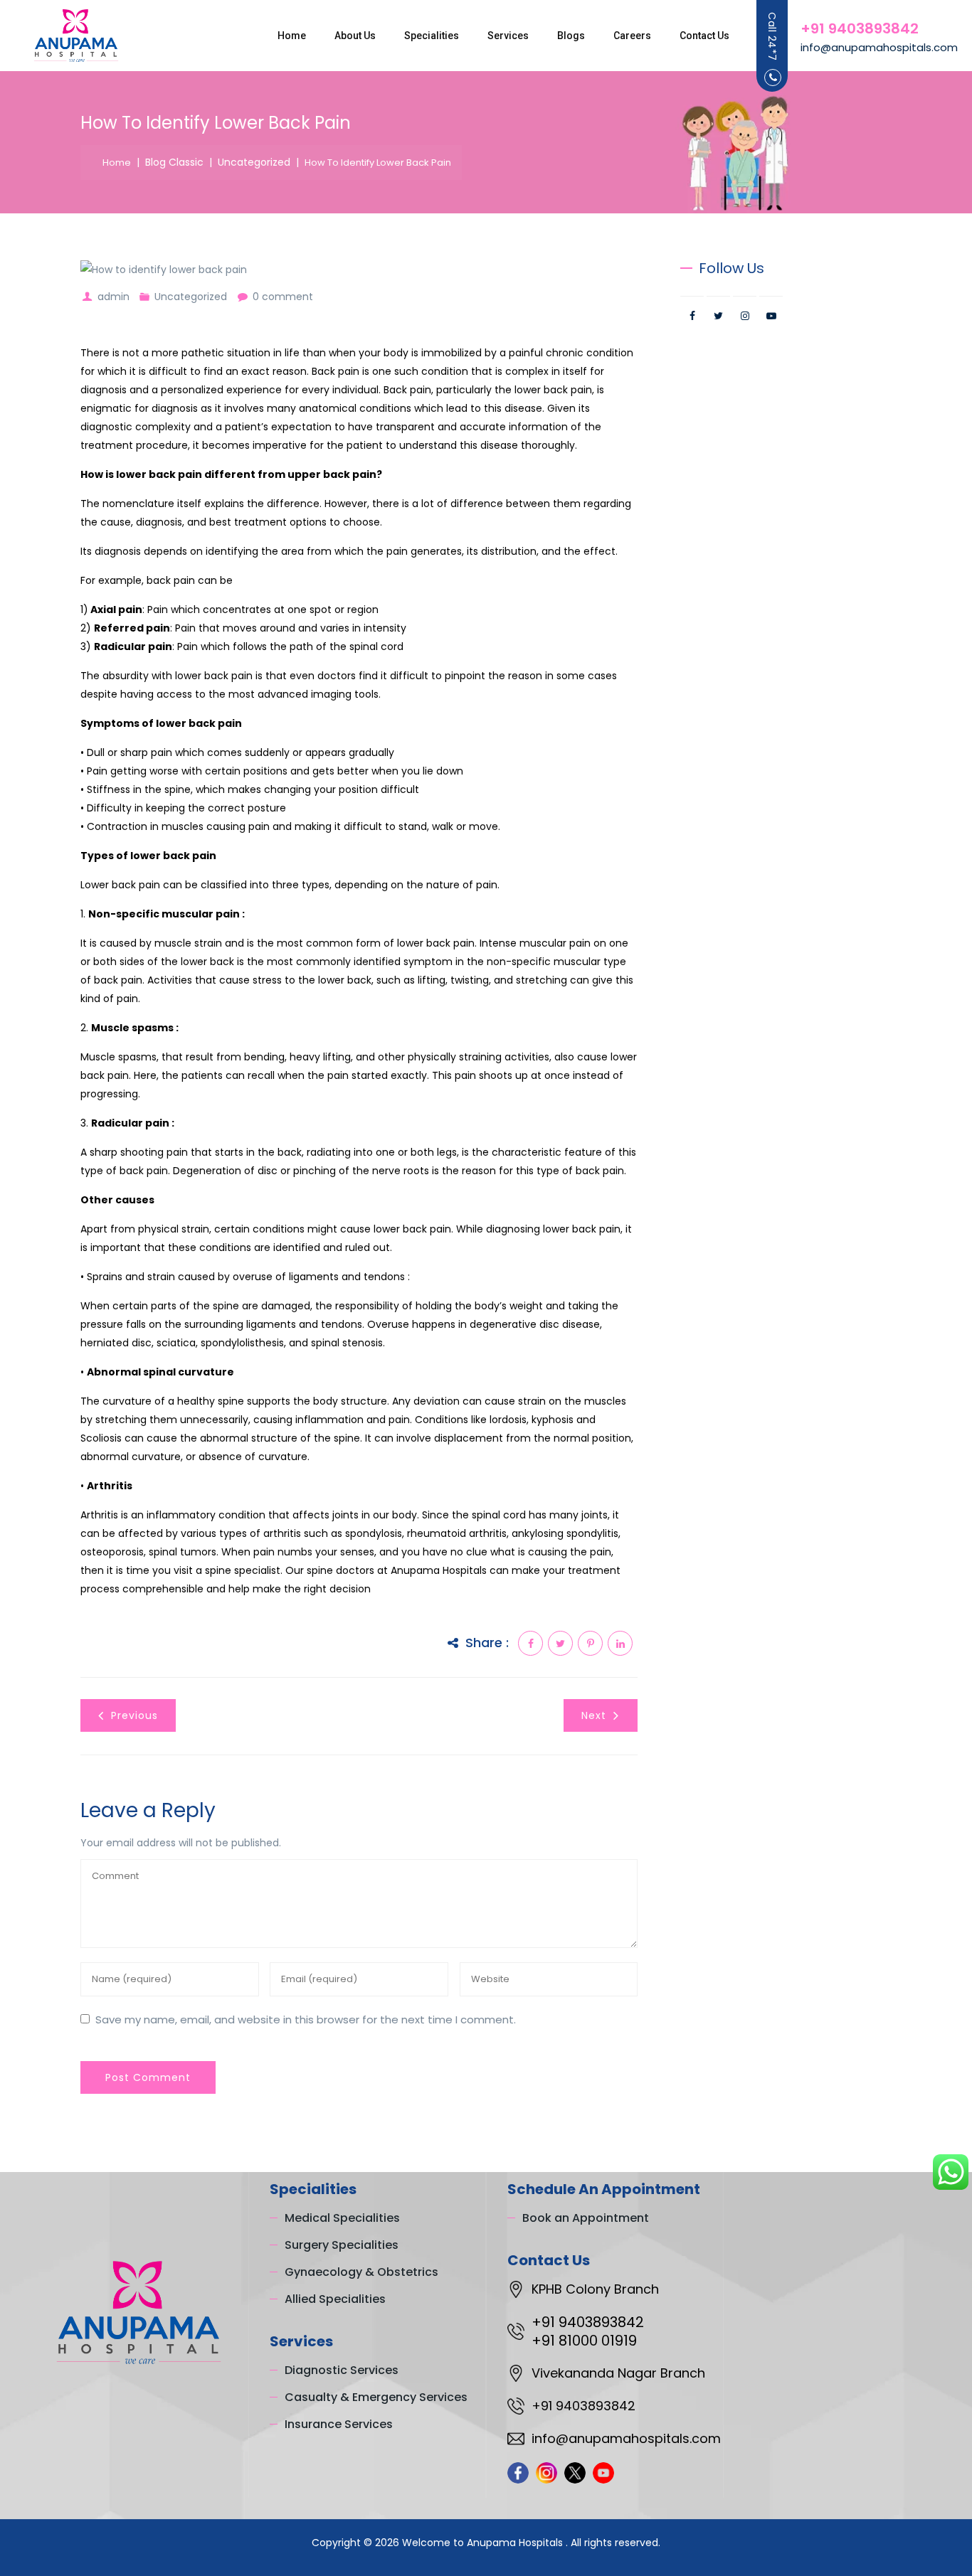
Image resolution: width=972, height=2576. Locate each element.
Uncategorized (191, 297)
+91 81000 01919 (584, 2341)
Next (594, 1715)
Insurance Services (339, 2424)
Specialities (432, 36)
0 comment (283, 297)
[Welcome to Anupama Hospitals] (76, 36)
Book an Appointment (586, 2218)
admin (113, 297)
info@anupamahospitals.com (879, 47)
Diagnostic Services (342, 2370)
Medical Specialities (342, 2218)
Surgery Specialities (342, 2245)
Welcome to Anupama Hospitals (484, 2543)
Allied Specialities (335, 2299)
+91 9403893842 (860, 28)
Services (508, 36)
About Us (355, 36)
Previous (134, 1715)
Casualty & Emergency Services (376, 2397)
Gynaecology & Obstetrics (361, 2272)
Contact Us (704, 36)
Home (292, 36)
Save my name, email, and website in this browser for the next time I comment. (306, 2019)
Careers (632, 36)
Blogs (571, 36)
